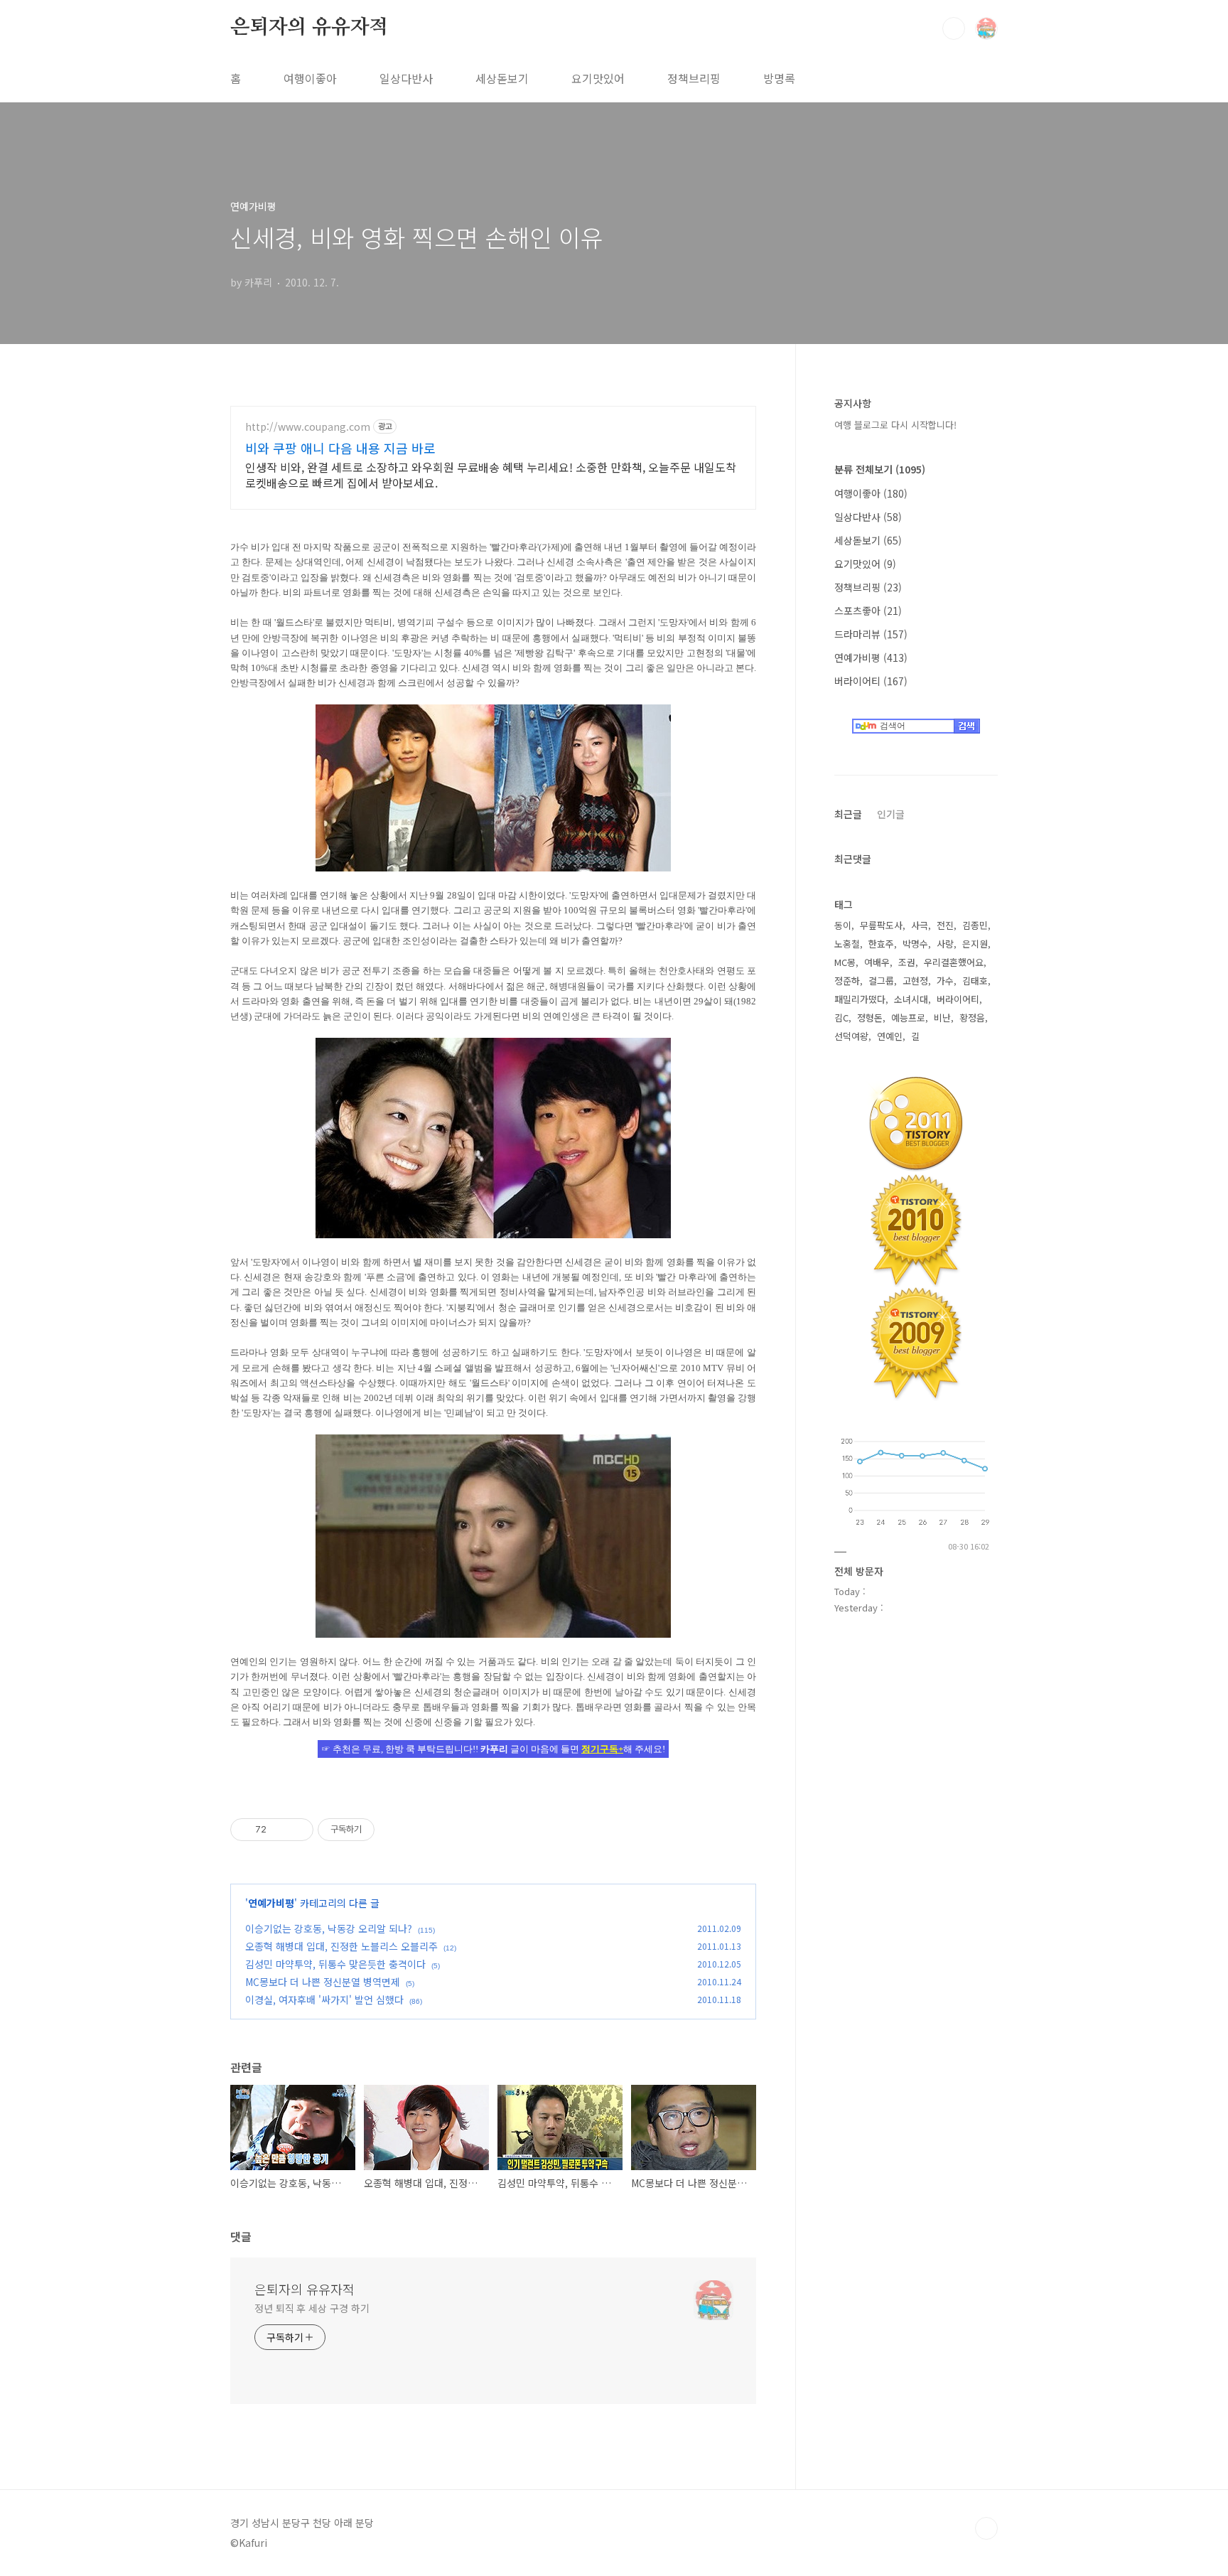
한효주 (881, 944)
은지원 (975, 944)
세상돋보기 (502, 78)
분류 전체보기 (880, 469)
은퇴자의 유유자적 (309, 28)
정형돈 (870, 1018)
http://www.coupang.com (308, 427)
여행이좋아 (310, 78)
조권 (907, 962)
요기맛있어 (598, 78)
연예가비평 (271, 1903)
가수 (945, 981)
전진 (945, 925)
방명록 (779, 78)
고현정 (915, 981)
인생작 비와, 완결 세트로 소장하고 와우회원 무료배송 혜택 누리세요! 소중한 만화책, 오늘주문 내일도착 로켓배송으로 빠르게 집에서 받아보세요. (491, 474)
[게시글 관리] (297, 1830)
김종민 (975, 925)
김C (841, 1018)
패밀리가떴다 (860, 999)
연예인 (890, 1036)
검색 (954, 28)
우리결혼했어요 (954, 962)
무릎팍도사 (881, 925)
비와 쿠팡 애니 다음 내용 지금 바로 (340, 448)
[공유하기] (280, 1830)
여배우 (877, 962)
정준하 (847, 981)
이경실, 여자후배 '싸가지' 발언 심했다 (324, 2000)
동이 (843, 925)
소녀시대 (911, 999)
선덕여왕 (851, 1036)
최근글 (848, 814)
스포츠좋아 (868, 611)
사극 (920, 925)
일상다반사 (406, 78)
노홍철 (847, 944)
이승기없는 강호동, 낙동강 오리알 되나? (329, 1928)
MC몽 (845, 962)
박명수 (915, 944)
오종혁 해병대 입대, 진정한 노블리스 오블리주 (341, 1946)
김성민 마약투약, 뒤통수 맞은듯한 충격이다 (335, 1964)
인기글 (891, 814)
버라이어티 (871, 681)
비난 (942, 1018)
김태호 (975, 981)
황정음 (972, 1018)
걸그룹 (881, 981)
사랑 (945, 944)
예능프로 (908, 1018)
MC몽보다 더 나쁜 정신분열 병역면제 (323, 1982)
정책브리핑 (694, 78)
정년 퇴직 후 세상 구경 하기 (312, 2308)
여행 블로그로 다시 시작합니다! (895, 425)
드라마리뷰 (871, 634)
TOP (986, 2528)
